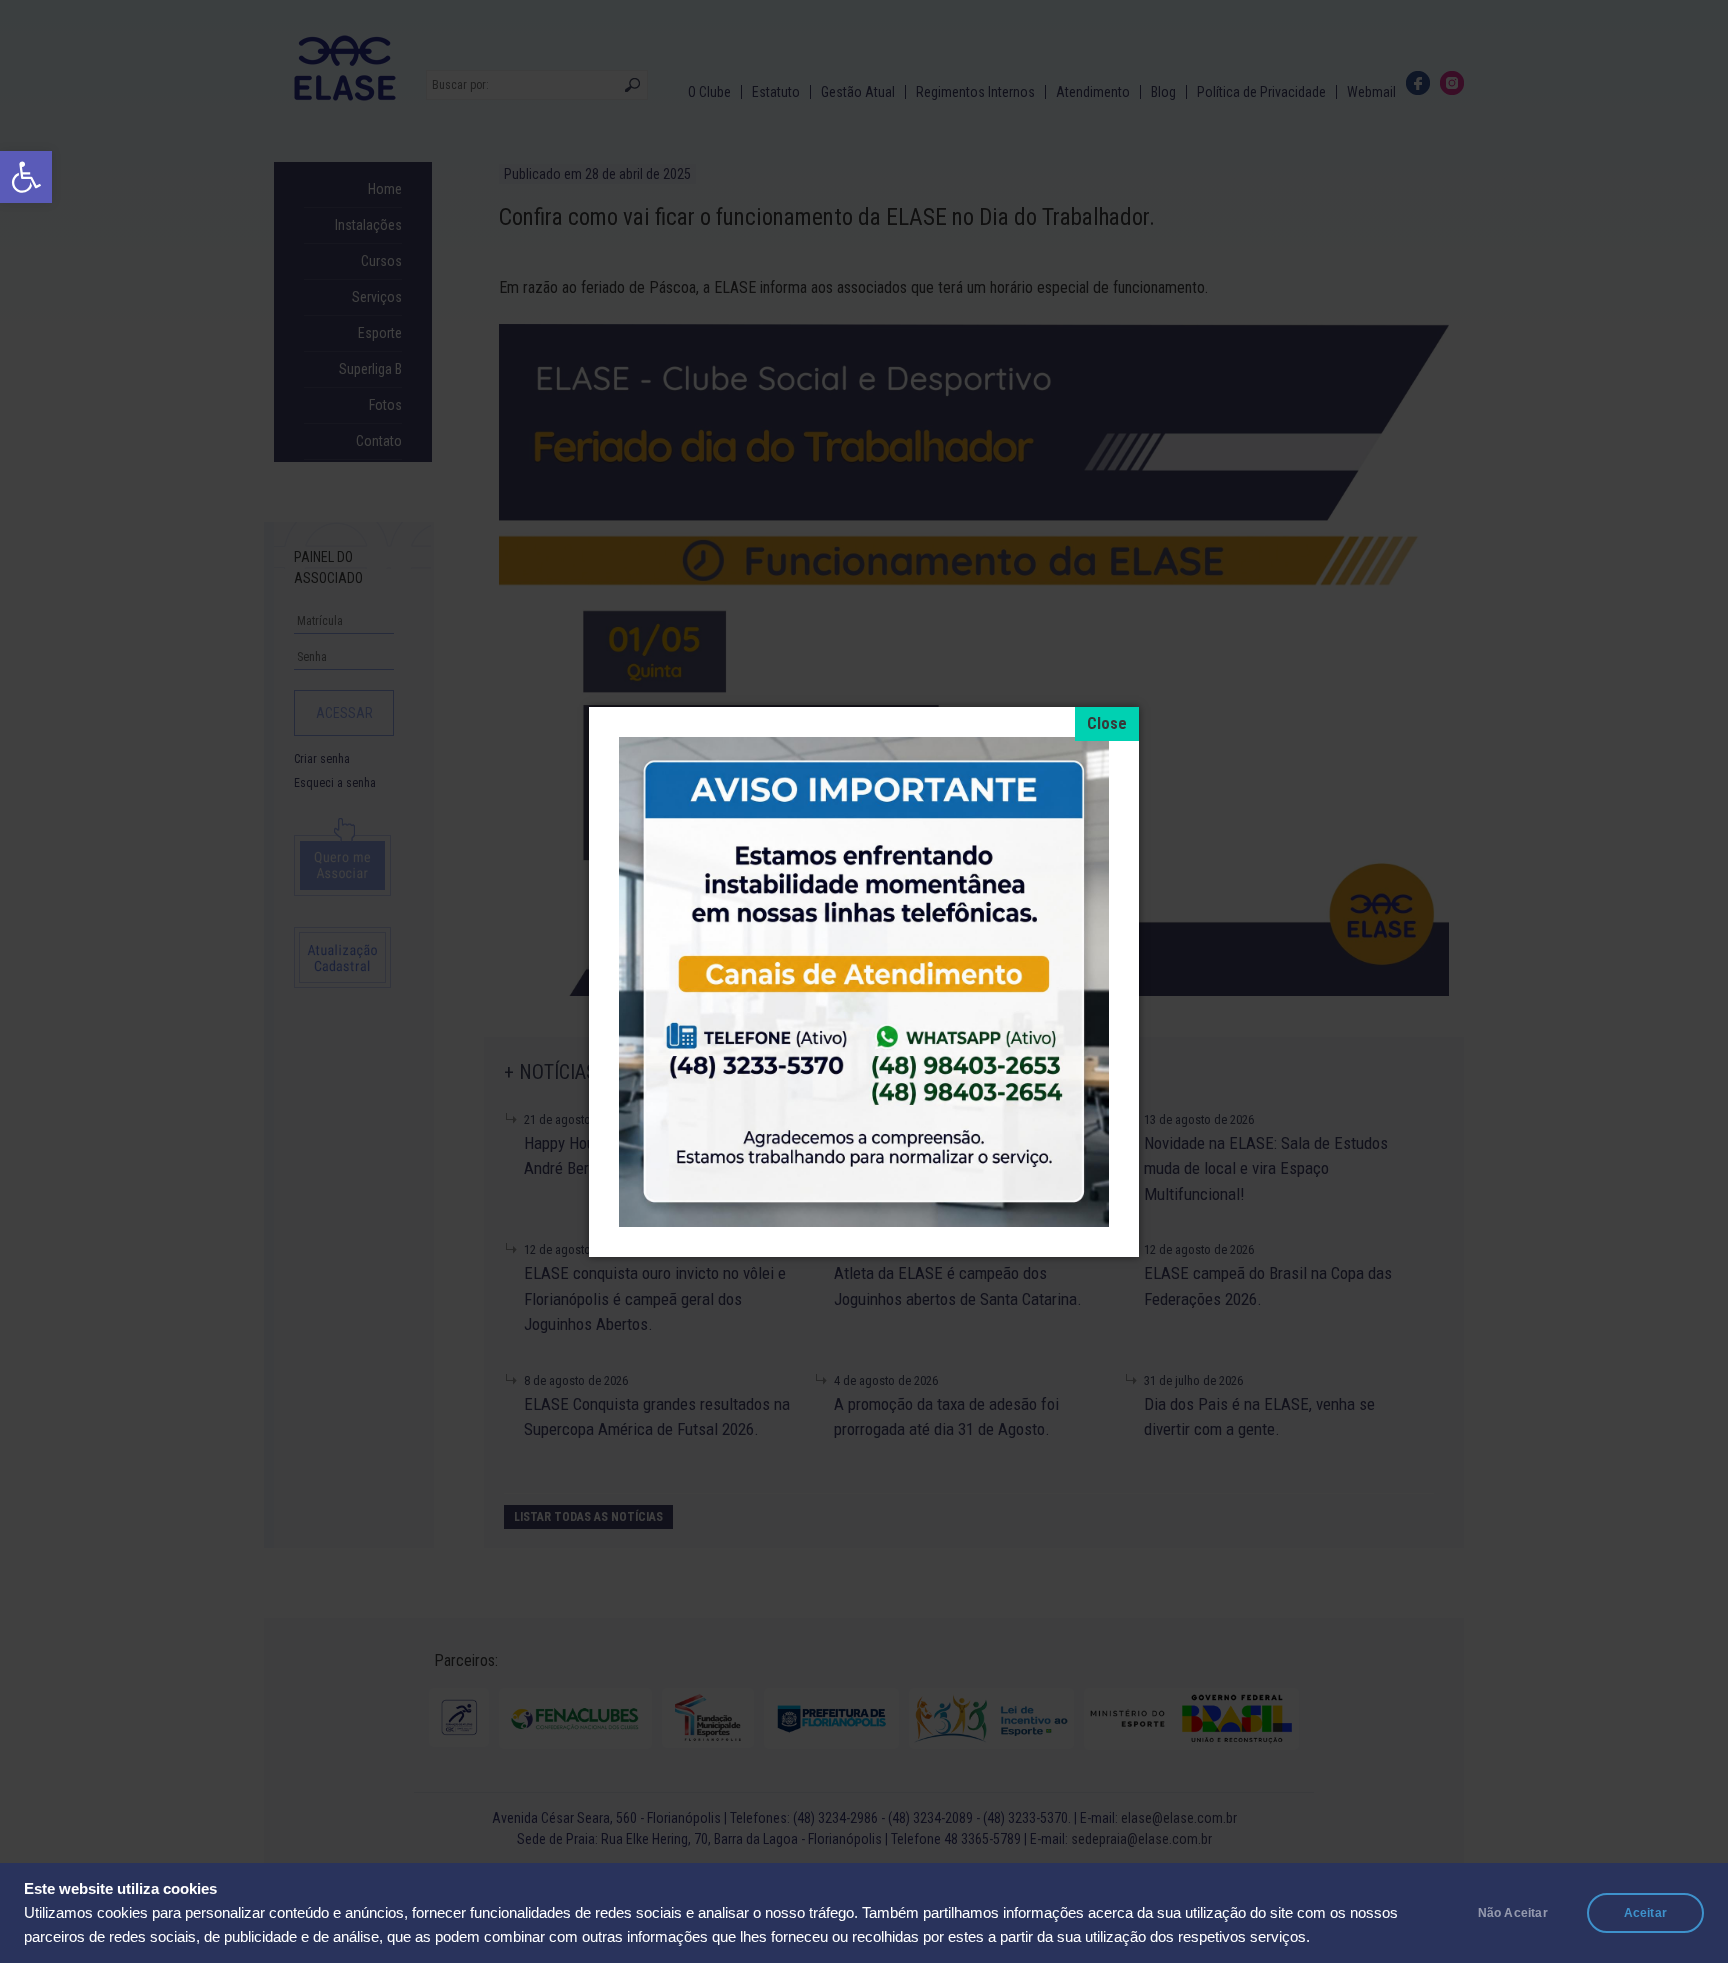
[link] (26, 177)
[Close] (1107, 724)
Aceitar (1645, 1913)
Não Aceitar (1513, 1913)
